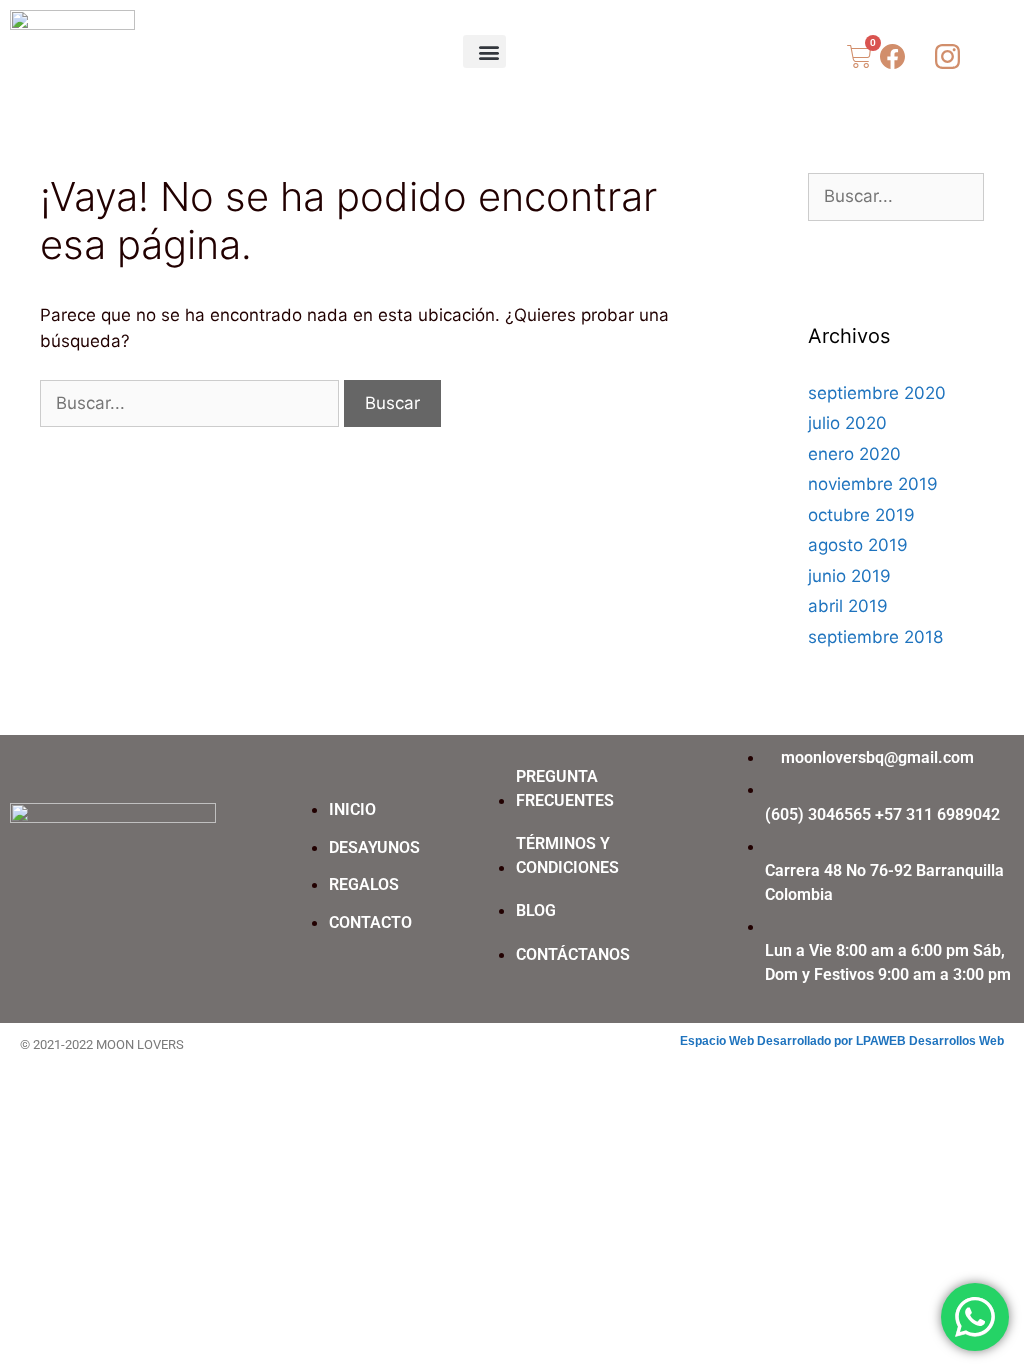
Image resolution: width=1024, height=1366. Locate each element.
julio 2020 (847, 423)
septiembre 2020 (877, 393)
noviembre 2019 (873, 484)
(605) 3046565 (818, 814)
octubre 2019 (861, 515)
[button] (484, 51)
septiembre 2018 (875, 637)
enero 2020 (854, 454)
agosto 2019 (858, 545)
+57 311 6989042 (937, 814)
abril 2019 (848, 606)
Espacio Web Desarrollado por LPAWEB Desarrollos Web (842, 1041)
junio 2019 (849, 576)
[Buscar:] (192, 403)
